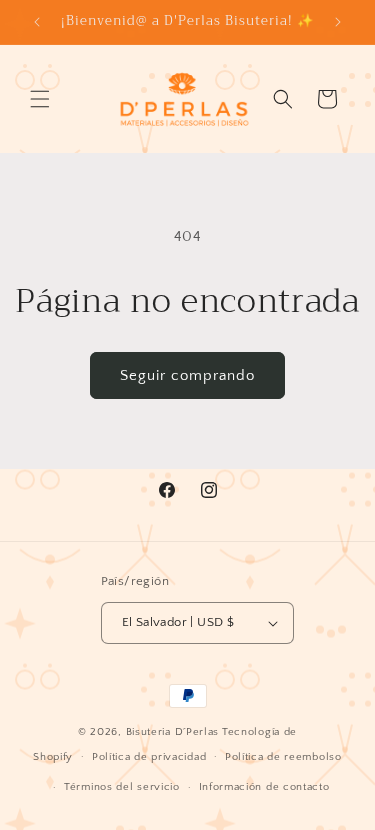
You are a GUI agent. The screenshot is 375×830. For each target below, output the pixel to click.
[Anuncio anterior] (37, 22)
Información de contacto (264, 787)
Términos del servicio (122, 787)
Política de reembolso (283, 757)
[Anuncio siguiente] (338, 22)
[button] (40, 99)
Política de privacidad (149, 757)
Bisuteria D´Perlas (173, 732)
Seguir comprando (187, 375)
